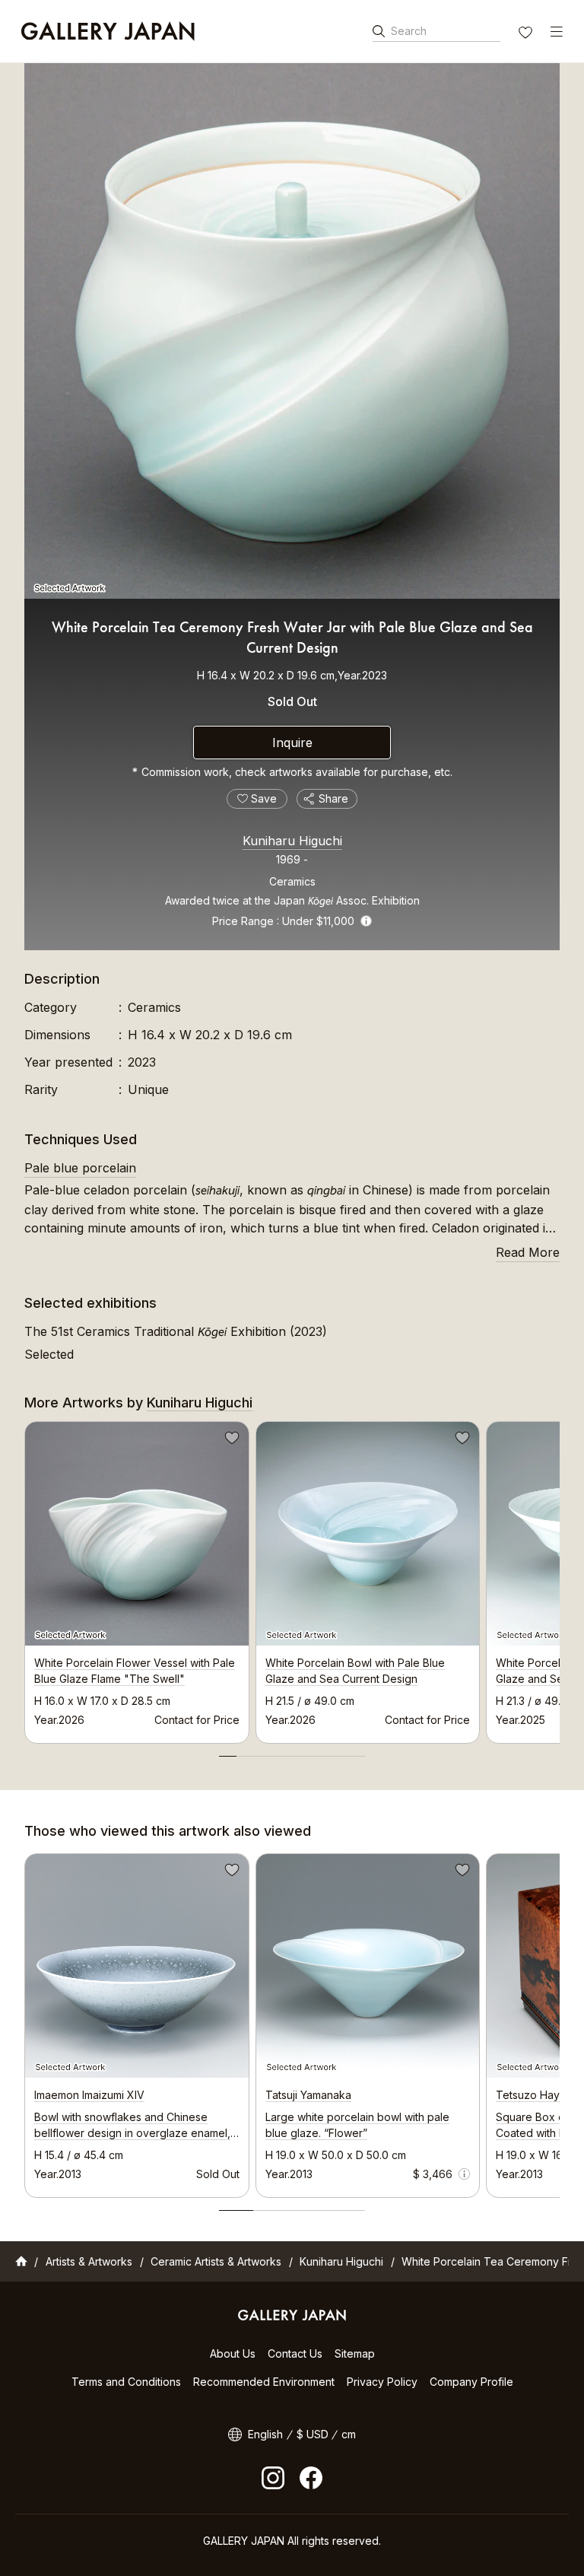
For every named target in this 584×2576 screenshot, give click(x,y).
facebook (311, 2478)
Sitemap (355, 2353)
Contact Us (295, 2353)
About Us (233, 2353)
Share (333, 798)
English (265, 2434)
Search (409, 31)
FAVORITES (527, 34)
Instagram (273, 2478)
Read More (528, 1252)
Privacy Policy (382, 2382)
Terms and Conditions (126, 2382)
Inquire (292, 743)
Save (230, 1440)
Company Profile (471, 2382)
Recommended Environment (264, 2382)
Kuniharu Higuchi (292, 841)
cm (349, 2434)
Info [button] (366, 921)
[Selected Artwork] (292, 331)
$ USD (313, 2434)
